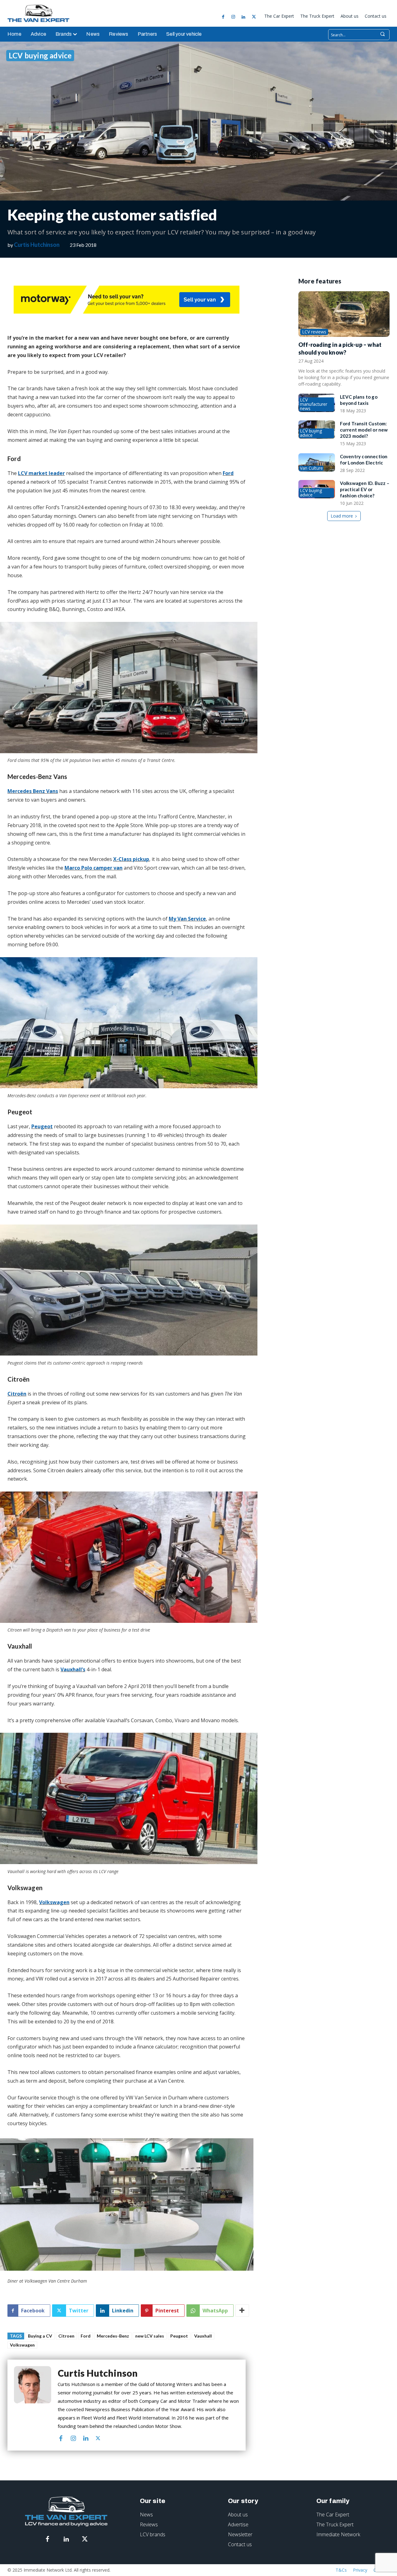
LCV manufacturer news (314, 404)
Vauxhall (203, 2336)
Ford (228, 473)
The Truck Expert (335, 2524)
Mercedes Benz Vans (33, 791)
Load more (342, 516)
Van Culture (311, 468)
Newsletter (240, 2534)
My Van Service (187, 919)
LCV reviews (314, 332)
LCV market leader (41, 473)
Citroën (17, 1394)
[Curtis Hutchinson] (33, 2405)
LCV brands (153, 2534)
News (146, 2515)
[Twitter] (254, 17)
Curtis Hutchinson (37, 245)
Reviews (149, 2524)
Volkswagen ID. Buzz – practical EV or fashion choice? (365, 489)
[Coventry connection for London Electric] (317, 462)
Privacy (360, 2570)
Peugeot (42, 1126)
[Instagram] (233, 17)
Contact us (240, 2544)
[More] (242, 2311)
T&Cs (341, 2570)
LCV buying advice (40, 55)
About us (238, 2515)
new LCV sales (150, 2336)
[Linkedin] (243, 17)
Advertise (238, 2524)
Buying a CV (40, 2336)
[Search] (382, 35)
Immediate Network (338, 2534)
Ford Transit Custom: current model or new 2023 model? (364, 430)
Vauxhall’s (73, 1669)
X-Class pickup (131, 859)
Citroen (66, 2336)
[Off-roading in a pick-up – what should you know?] (344, 314)
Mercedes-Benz (113, 2336)
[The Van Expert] (42, 13)
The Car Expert (333, 2515)
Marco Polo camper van (94, 868)
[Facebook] (223, 17)
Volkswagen (54, 1902)
